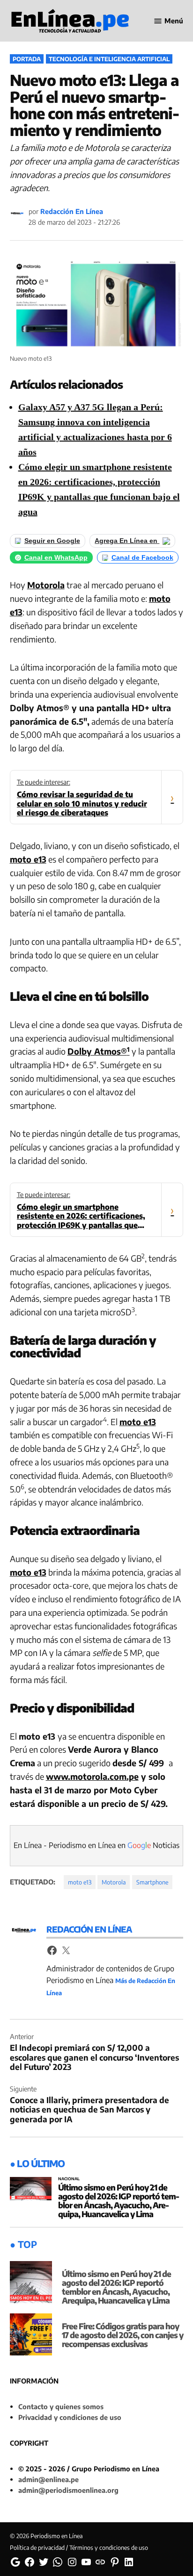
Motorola (46, 585)
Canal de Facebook (142, 558)
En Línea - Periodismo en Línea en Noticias (96, 1845)
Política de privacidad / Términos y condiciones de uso (79, 2547)
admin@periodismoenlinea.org (68, 2490)
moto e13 (28, 859)
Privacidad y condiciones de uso (70, 2417)
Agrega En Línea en (127, 541)
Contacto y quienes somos (61, 2406)
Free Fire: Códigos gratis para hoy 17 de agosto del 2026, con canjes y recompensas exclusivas (122, 2335)
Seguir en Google (52, 541)
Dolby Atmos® (99, 1051)
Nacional (69, 2179)
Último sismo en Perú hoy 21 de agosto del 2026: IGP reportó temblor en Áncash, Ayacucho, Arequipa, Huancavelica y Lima (119, 2201)
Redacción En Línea (72, 211)
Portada (27, 59)
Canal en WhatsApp (56, 558)
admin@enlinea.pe (48, 2479)
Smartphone (152, 1882)
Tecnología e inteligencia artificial (109, 59)
